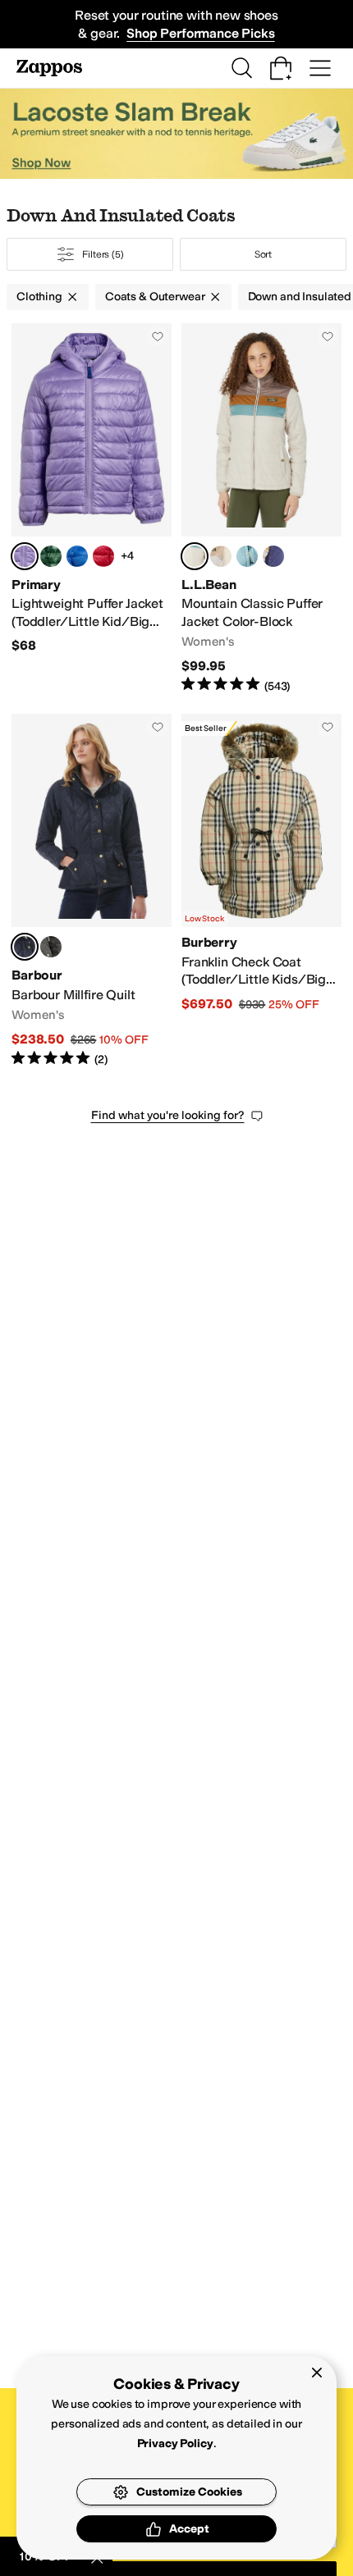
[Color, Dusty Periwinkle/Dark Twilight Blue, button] (273, 556)
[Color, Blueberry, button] (77, 556)
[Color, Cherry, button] (103, 556)
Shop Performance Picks (200, 33)
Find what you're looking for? (168, 1115)
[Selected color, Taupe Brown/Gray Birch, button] (195, 556)
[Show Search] (241, 68)
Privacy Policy (175, 2444)
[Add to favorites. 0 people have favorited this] (158, 336)
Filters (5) (103, 254)
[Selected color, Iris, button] (25, 556)
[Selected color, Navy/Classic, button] (25, 947)
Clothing (39, 297)
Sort (264, 254)
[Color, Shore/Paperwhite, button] (221, 556)
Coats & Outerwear (155, 297)
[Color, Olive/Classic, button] (51, 947)
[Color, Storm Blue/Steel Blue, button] (247, 556)
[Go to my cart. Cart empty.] (281, 68)
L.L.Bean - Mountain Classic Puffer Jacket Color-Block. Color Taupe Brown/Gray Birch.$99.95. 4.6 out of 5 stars (261, 509)
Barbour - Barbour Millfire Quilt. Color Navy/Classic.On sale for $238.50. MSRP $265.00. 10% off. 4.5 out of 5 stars (92, 891)
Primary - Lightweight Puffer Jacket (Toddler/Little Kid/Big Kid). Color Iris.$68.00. (92, 509)
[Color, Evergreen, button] (51, 556)
